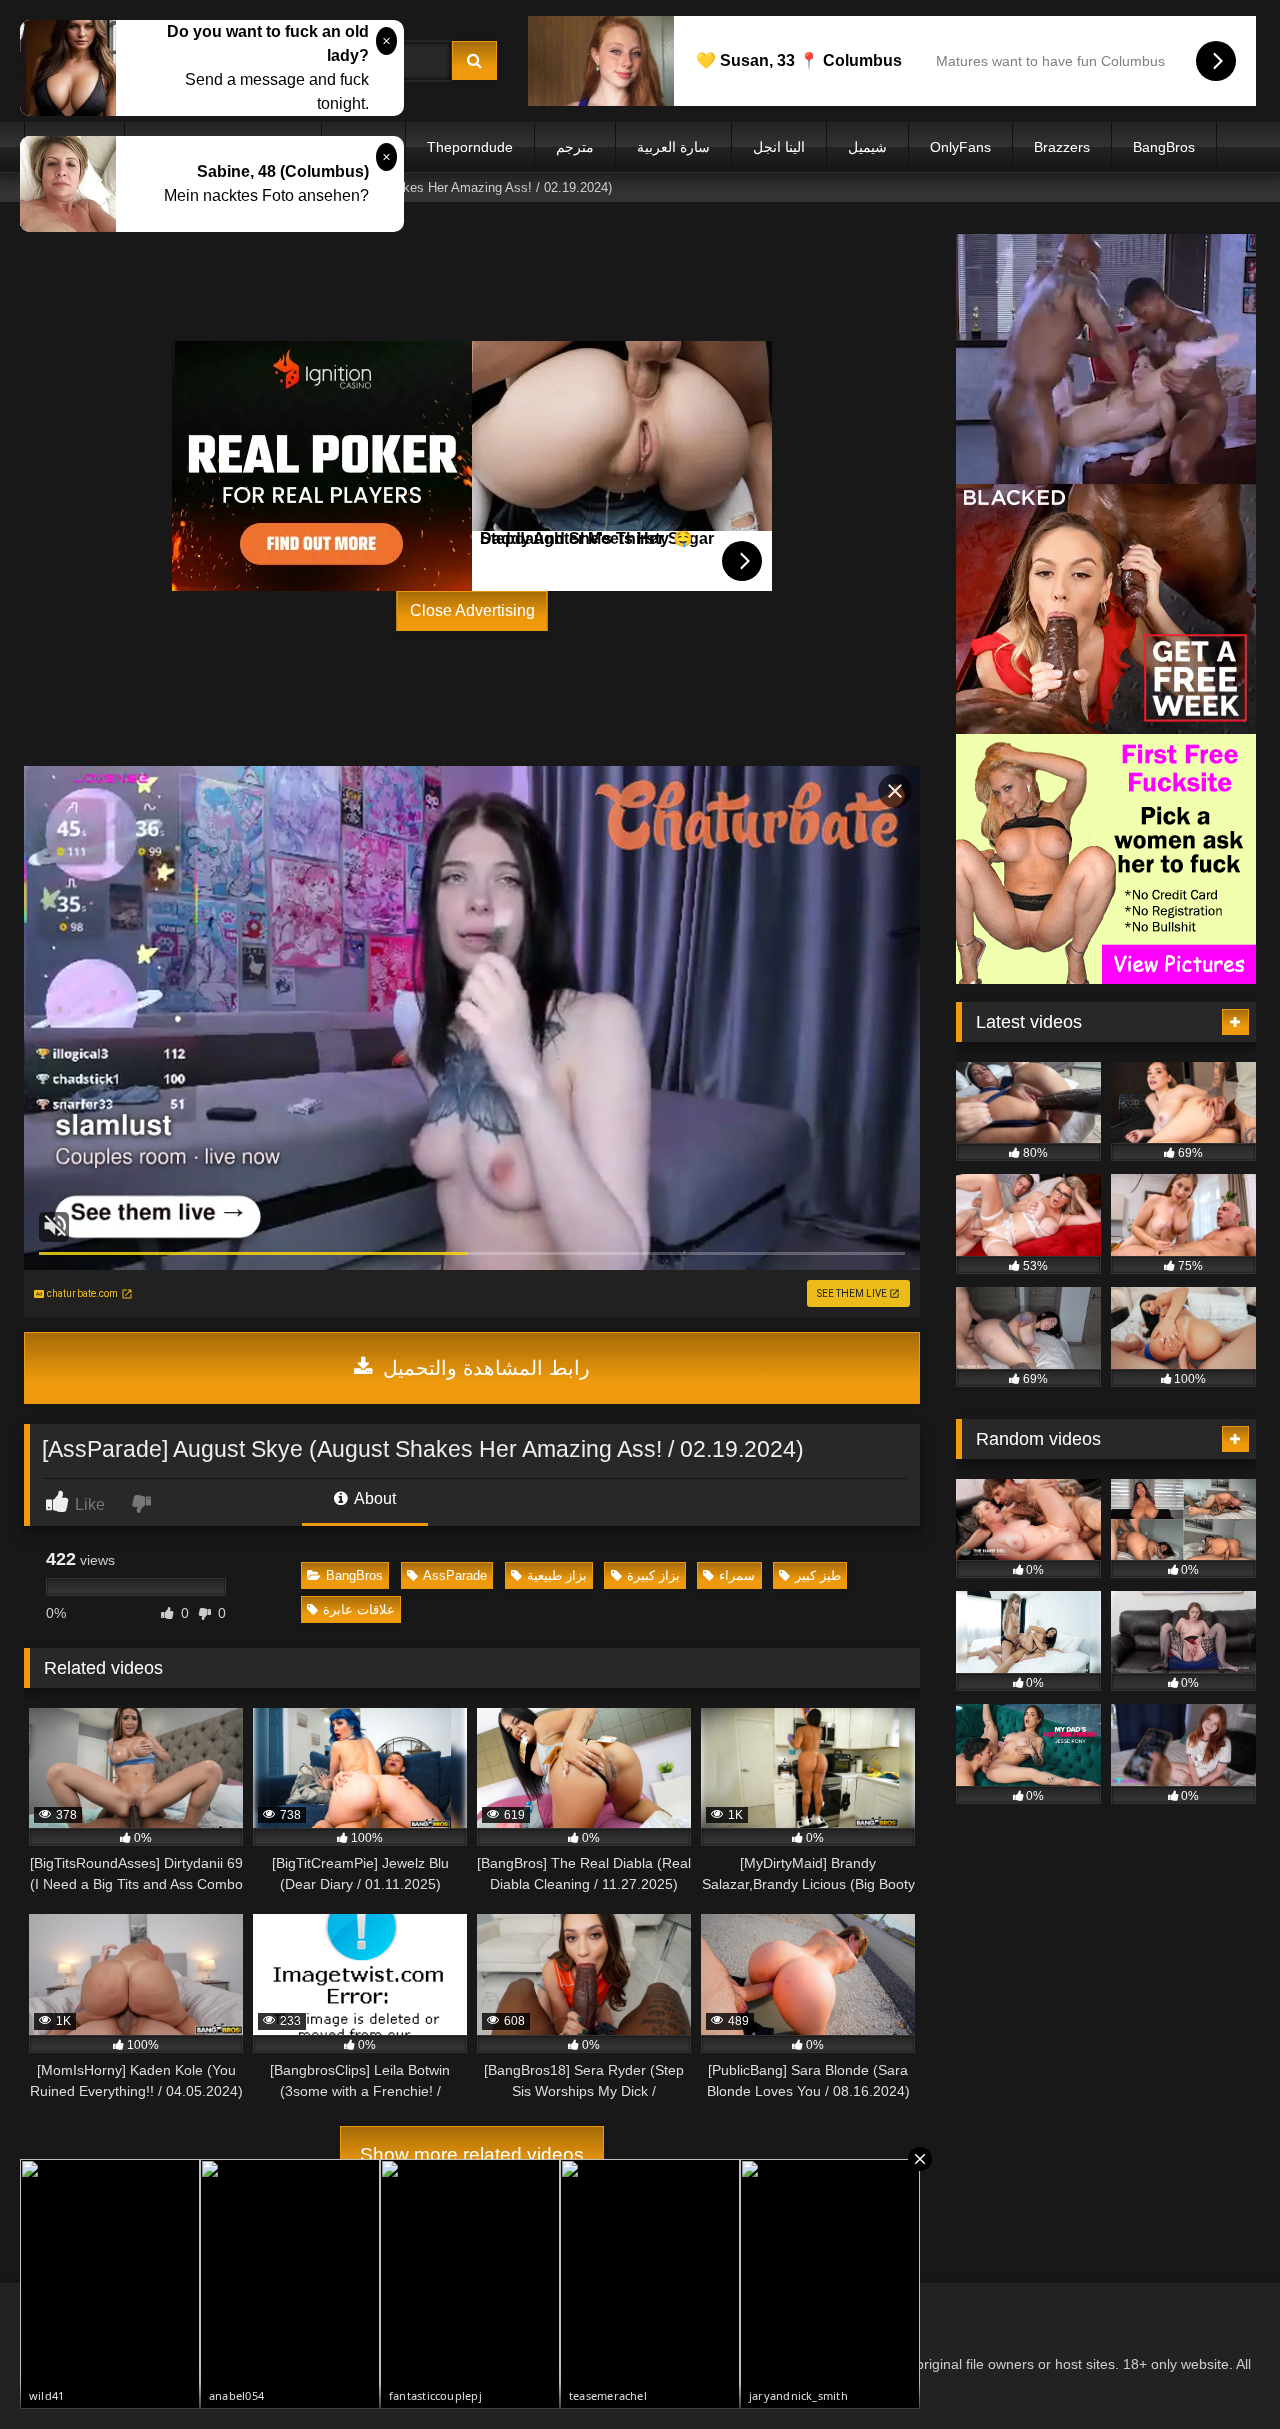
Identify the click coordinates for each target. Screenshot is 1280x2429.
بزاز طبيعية (557, 1575)
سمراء (737, 1575)
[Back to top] (1218, 2369)
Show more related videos (472, 2154)
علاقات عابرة (359, 1609)
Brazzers (1062, 147)
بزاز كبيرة (653, 1575)
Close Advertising (472, 610)
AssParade (455, 1575)
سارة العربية (673, 147)
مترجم (575, 147)
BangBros (1164, 147)
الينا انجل (779, 147)
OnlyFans (960, 147)
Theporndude (470, 147)
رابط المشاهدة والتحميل (483, 1368)
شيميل (867, 147)
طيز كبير (818, 1575)
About (373, 1498)
